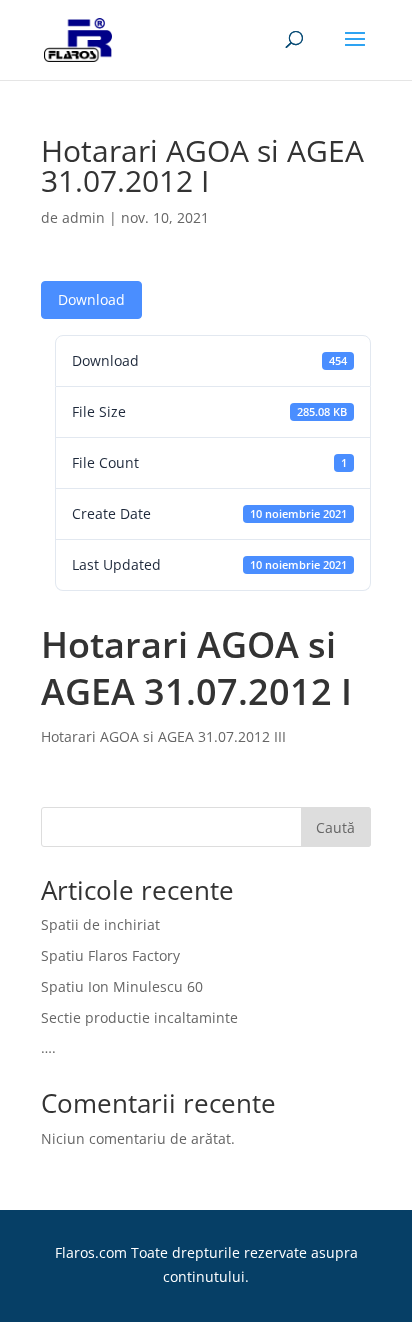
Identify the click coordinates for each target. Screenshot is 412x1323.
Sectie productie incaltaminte (139, 1017)
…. (48, 1047)
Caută (335, 827)
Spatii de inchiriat (100, 924)
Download (91, 299)
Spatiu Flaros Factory (110, 955)
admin (83, 217)
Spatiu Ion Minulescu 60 (122, 986)
